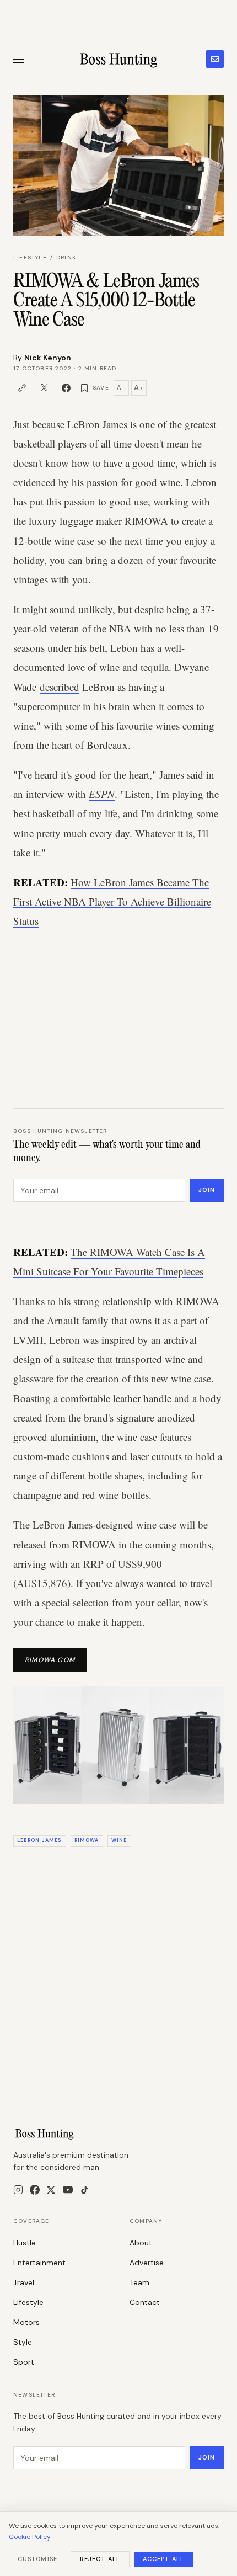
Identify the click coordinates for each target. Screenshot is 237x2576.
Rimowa (87, 1840)
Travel (24, 2282)
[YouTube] (68, 2190)
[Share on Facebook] (66, 388)
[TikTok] (85, 2190)
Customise (37, 2559)
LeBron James (39, 1840)
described (60, 687)
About (141, 2243)
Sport (24, 2362)
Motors (26, 2322)
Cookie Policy (30, 2537)
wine (119, 1840)
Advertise (147, 2263)
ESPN (102, 794)
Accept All (163, 2559)
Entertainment (39, 2263)
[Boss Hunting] (119, 59)
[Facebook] (35, 2190)
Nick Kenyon (48, 358)
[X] (51, 2190)
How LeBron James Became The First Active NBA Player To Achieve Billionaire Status (112, 901)
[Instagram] (18, 2190)
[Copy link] (22, 388)
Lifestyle (30, 257)
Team (139, 2282)
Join (207, 1190)
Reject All (100, 2559)
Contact (145, 2302)
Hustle (25, 2243)
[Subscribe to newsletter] (215, 59)
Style (23, 2342)
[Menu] (19, 59)
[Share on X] (44, 388)
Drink (66, 257)
